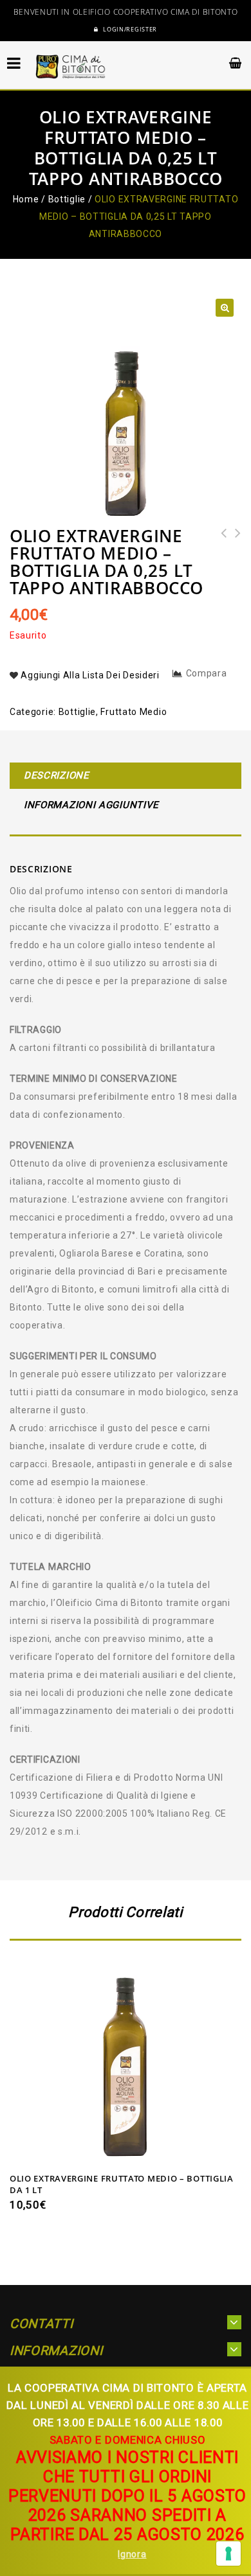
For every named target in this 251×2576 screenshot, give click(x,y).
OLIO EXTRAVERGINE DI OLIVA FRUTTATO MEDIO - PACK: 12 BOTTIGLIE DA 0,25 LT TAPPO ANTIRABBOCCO (220, 568)
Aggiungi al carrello (126, 2150)
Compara (207, 673)
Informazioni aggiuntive (91, 805)
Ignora (132, 2554)
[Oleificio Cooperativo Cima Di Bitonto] (71, 66)
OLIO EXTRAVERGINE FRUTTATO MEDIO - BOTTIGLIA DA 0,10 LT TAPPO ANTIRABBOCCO (234, 559)
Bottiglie (67, 199)
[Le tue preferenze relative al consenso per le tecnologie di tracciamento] (228, 2554)
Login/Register (129, 30)
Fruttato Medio (134, 712)
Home (26, 199)
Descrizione (57, 775)
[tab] (126, 777)
